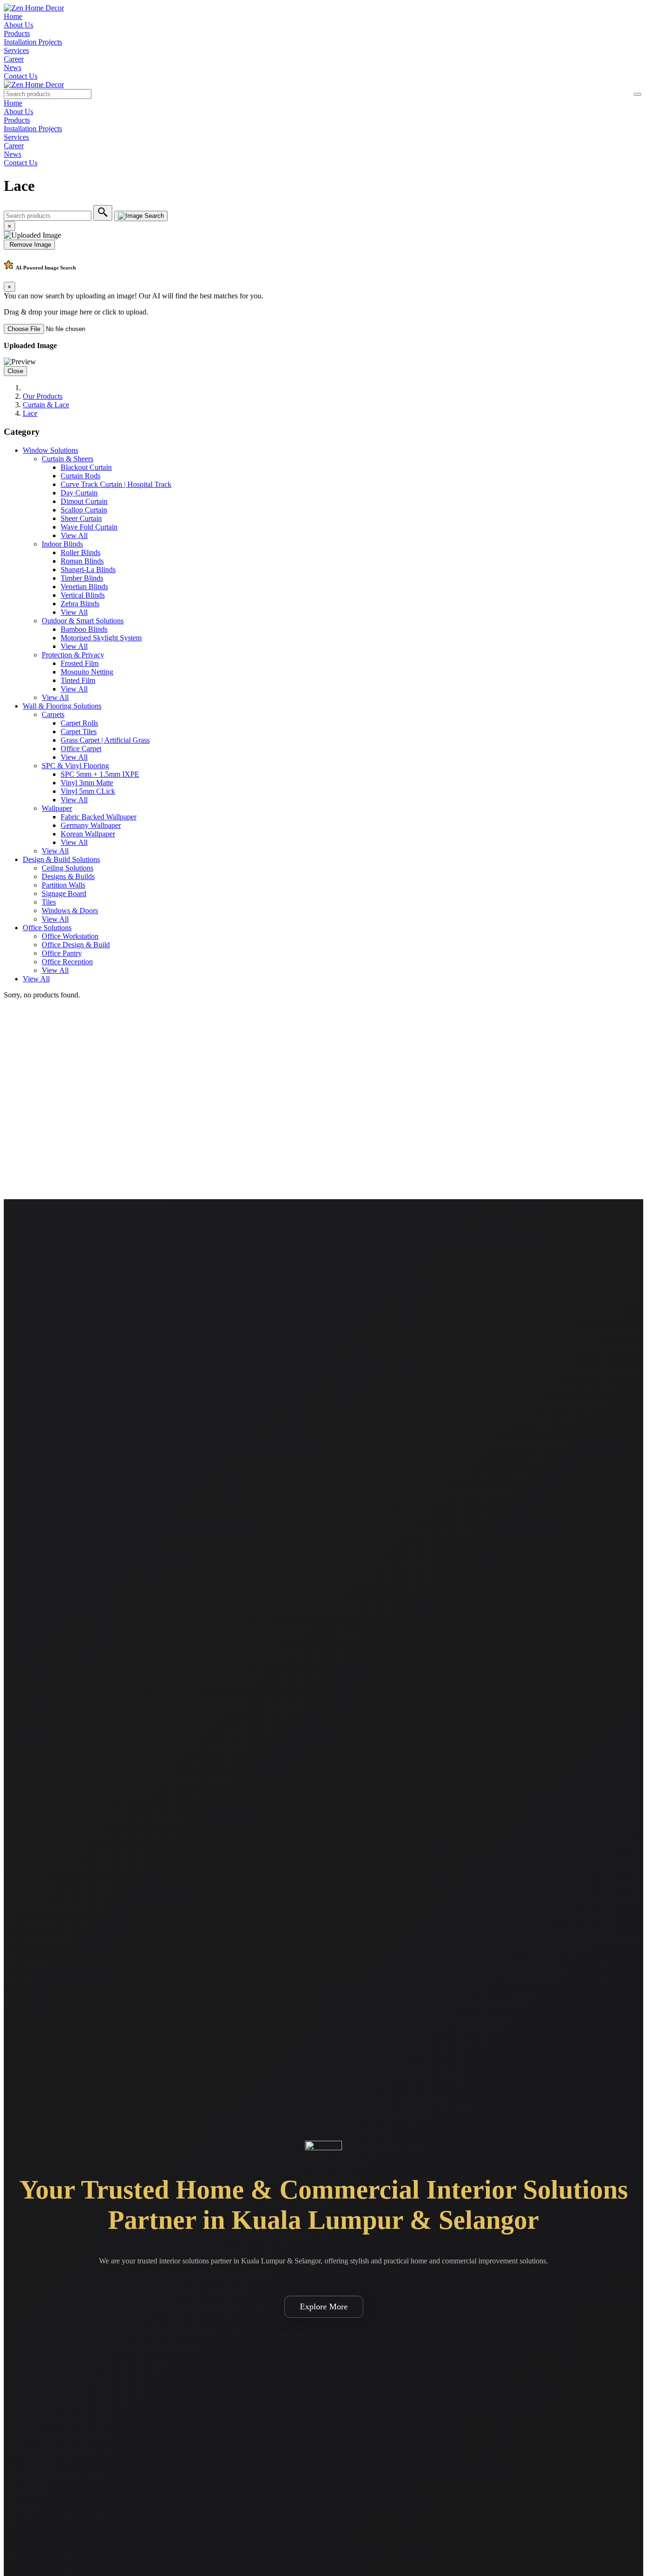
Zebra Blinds (80, 604)
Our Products (43, 396)
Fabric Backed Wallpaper (99, 817)
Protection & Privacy (73, 655)
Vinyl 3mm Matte (87, 783)
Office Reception (67, 962)
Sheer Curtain (81, 518)
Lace (30, 413)
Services (16, 50)
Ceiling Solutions (67, 868)
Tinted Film (78, 680)
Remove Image (29, 245)
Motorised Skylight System (101, 638)
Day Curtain (79, 493)
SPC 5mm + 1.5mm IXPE (100, 774)
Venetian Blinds (84, 587)
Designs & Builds (68, 876)
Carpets (53, 714)
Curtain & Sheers (67, 459)
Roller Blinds (81, 552)
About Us (18, 25)
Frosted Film (80, 663)
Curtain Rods (81, 476)
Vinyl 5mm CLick (88, 791)
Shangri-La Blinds (88, 570)
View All (74, 535)
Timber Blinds (82, 578)
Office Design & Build (76, 945)
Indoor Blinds (62, 544)
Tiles (49, 902)
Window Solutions (50, 450)
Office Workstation (70, 936)
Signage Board (64, 893)
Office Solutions (47, 928)
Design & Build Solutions (61, 859)
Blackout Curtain (86, 467)
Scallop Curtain (84, 510)
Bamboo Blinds (84, 629)
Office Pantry (62, 953)
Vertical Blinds (83, 595)
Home (13, 16)
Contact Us (21, 76)
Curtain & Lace (46, 405)
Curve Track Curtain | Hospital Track (116, 484)
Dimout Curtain (84, 501)
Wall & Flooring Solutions (62, 706)
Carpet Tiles (79, 732)
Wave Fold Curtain (89, 527)
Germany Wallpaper (91, 825)
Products (17, 33)
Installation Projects (33, 42)
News (13, 67)
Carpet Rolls (79, 723)
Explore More (324, 2307)
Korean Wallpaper (88, 834)
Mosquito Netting (87, 672)
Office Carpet (81, 749)
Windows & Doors (70, 911)
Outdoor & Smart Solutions (83, 621)
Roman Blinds (82, 561)
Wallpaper (57, 808)
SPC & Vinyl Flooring (75, 766)
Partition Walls (63, 885)
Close (15, 371)
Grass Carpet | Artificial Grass (105, 740)
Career (14, 59)
